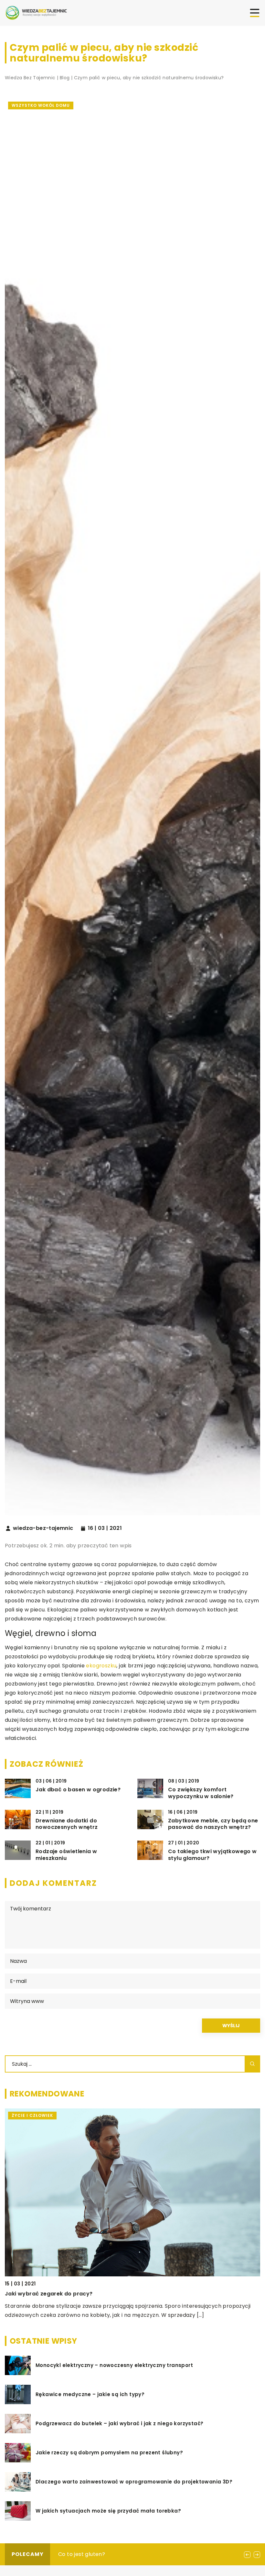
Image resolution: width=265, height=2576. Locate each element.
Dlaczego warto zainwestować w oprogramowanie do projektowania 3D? (134, 2482)
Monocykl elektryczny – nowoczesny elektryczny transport (114, 2365)
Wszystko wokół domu (41, 105)
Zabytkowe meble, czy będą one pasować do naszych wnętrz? (213, 1824)
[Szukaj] (252, 2064)
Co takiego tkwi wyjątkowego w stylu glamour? (212, 1855)
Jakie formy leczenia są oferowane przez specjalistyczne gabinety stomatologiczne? (124, 2294)
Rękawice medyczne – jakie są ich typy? (90, 2394)
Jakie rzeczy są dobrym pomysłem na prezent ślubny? (109, 2453)
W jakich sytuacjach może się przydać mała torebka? (108, 2511)
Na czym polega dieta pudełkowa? (104, 2554)
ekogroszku (101, 1666)
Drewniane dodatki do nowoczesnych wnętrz (67, 1824)
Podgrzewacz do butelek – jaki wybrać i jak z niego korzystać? (119, 2424)
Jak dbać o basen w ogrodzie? (78, 1790)
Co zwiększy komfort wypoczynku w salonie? (201, 1793)
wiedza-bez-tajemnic (43, 1528)
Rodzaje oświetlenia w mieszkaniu (66, 1855)
